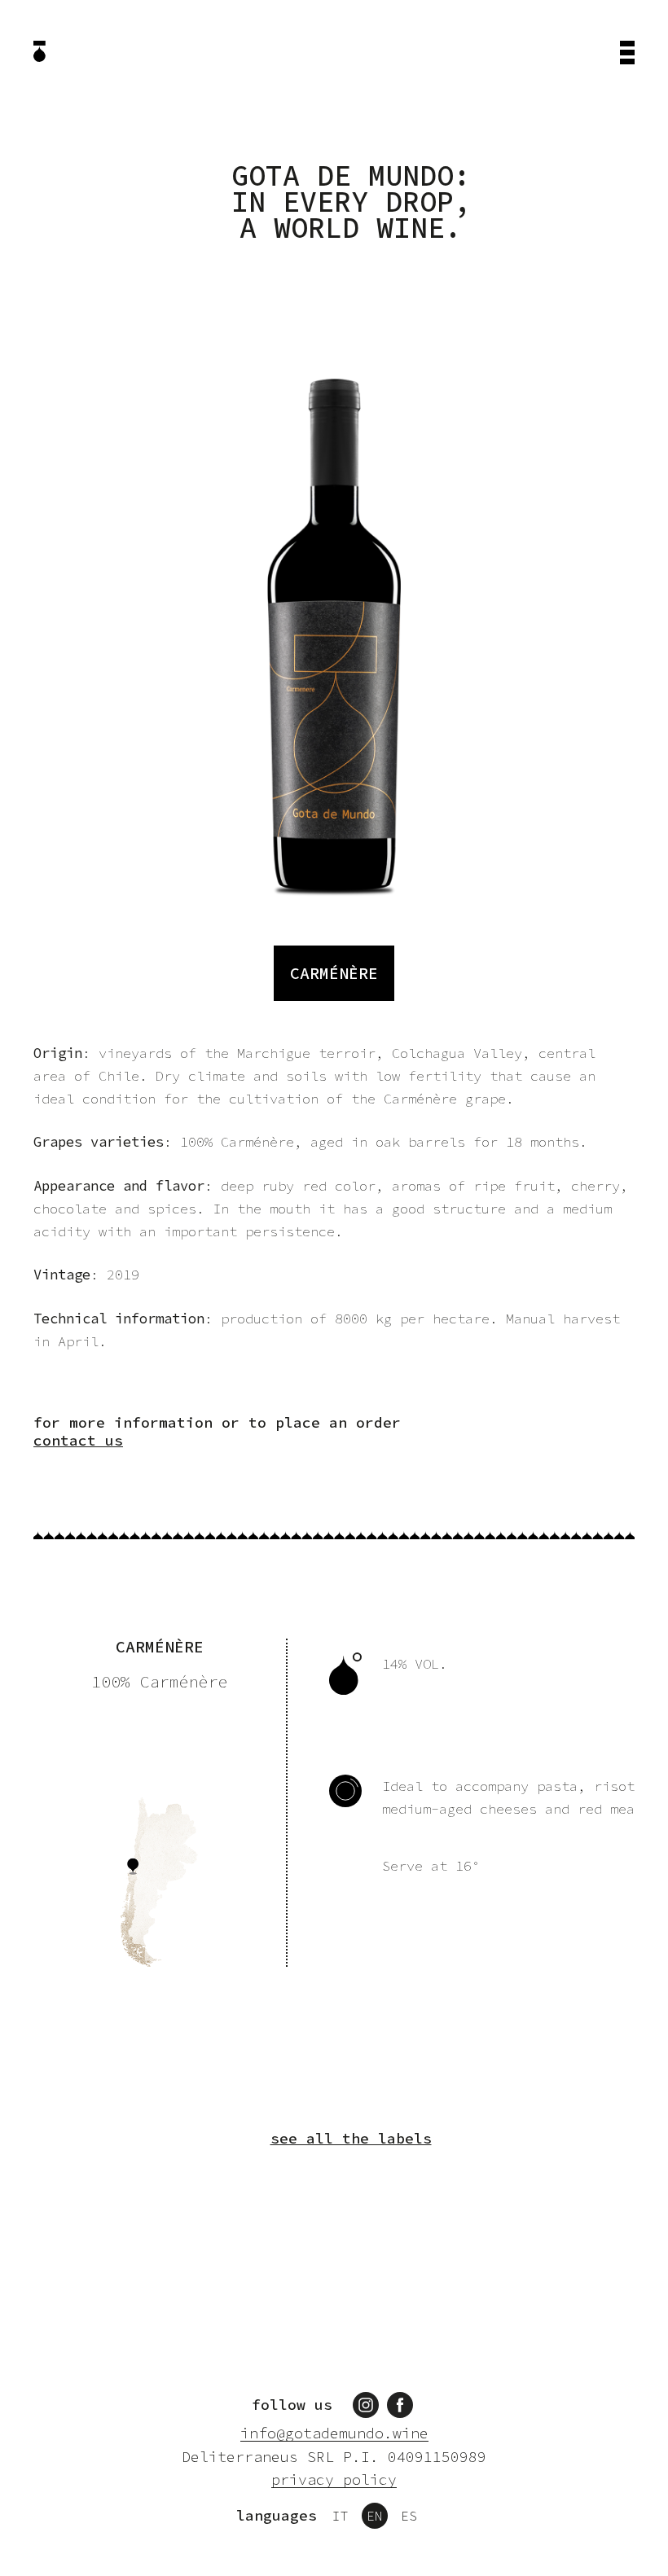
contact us (78, 1441)
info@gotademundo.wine (334, 2434)
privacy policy (334, 2480)
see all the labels (351, 2139)
